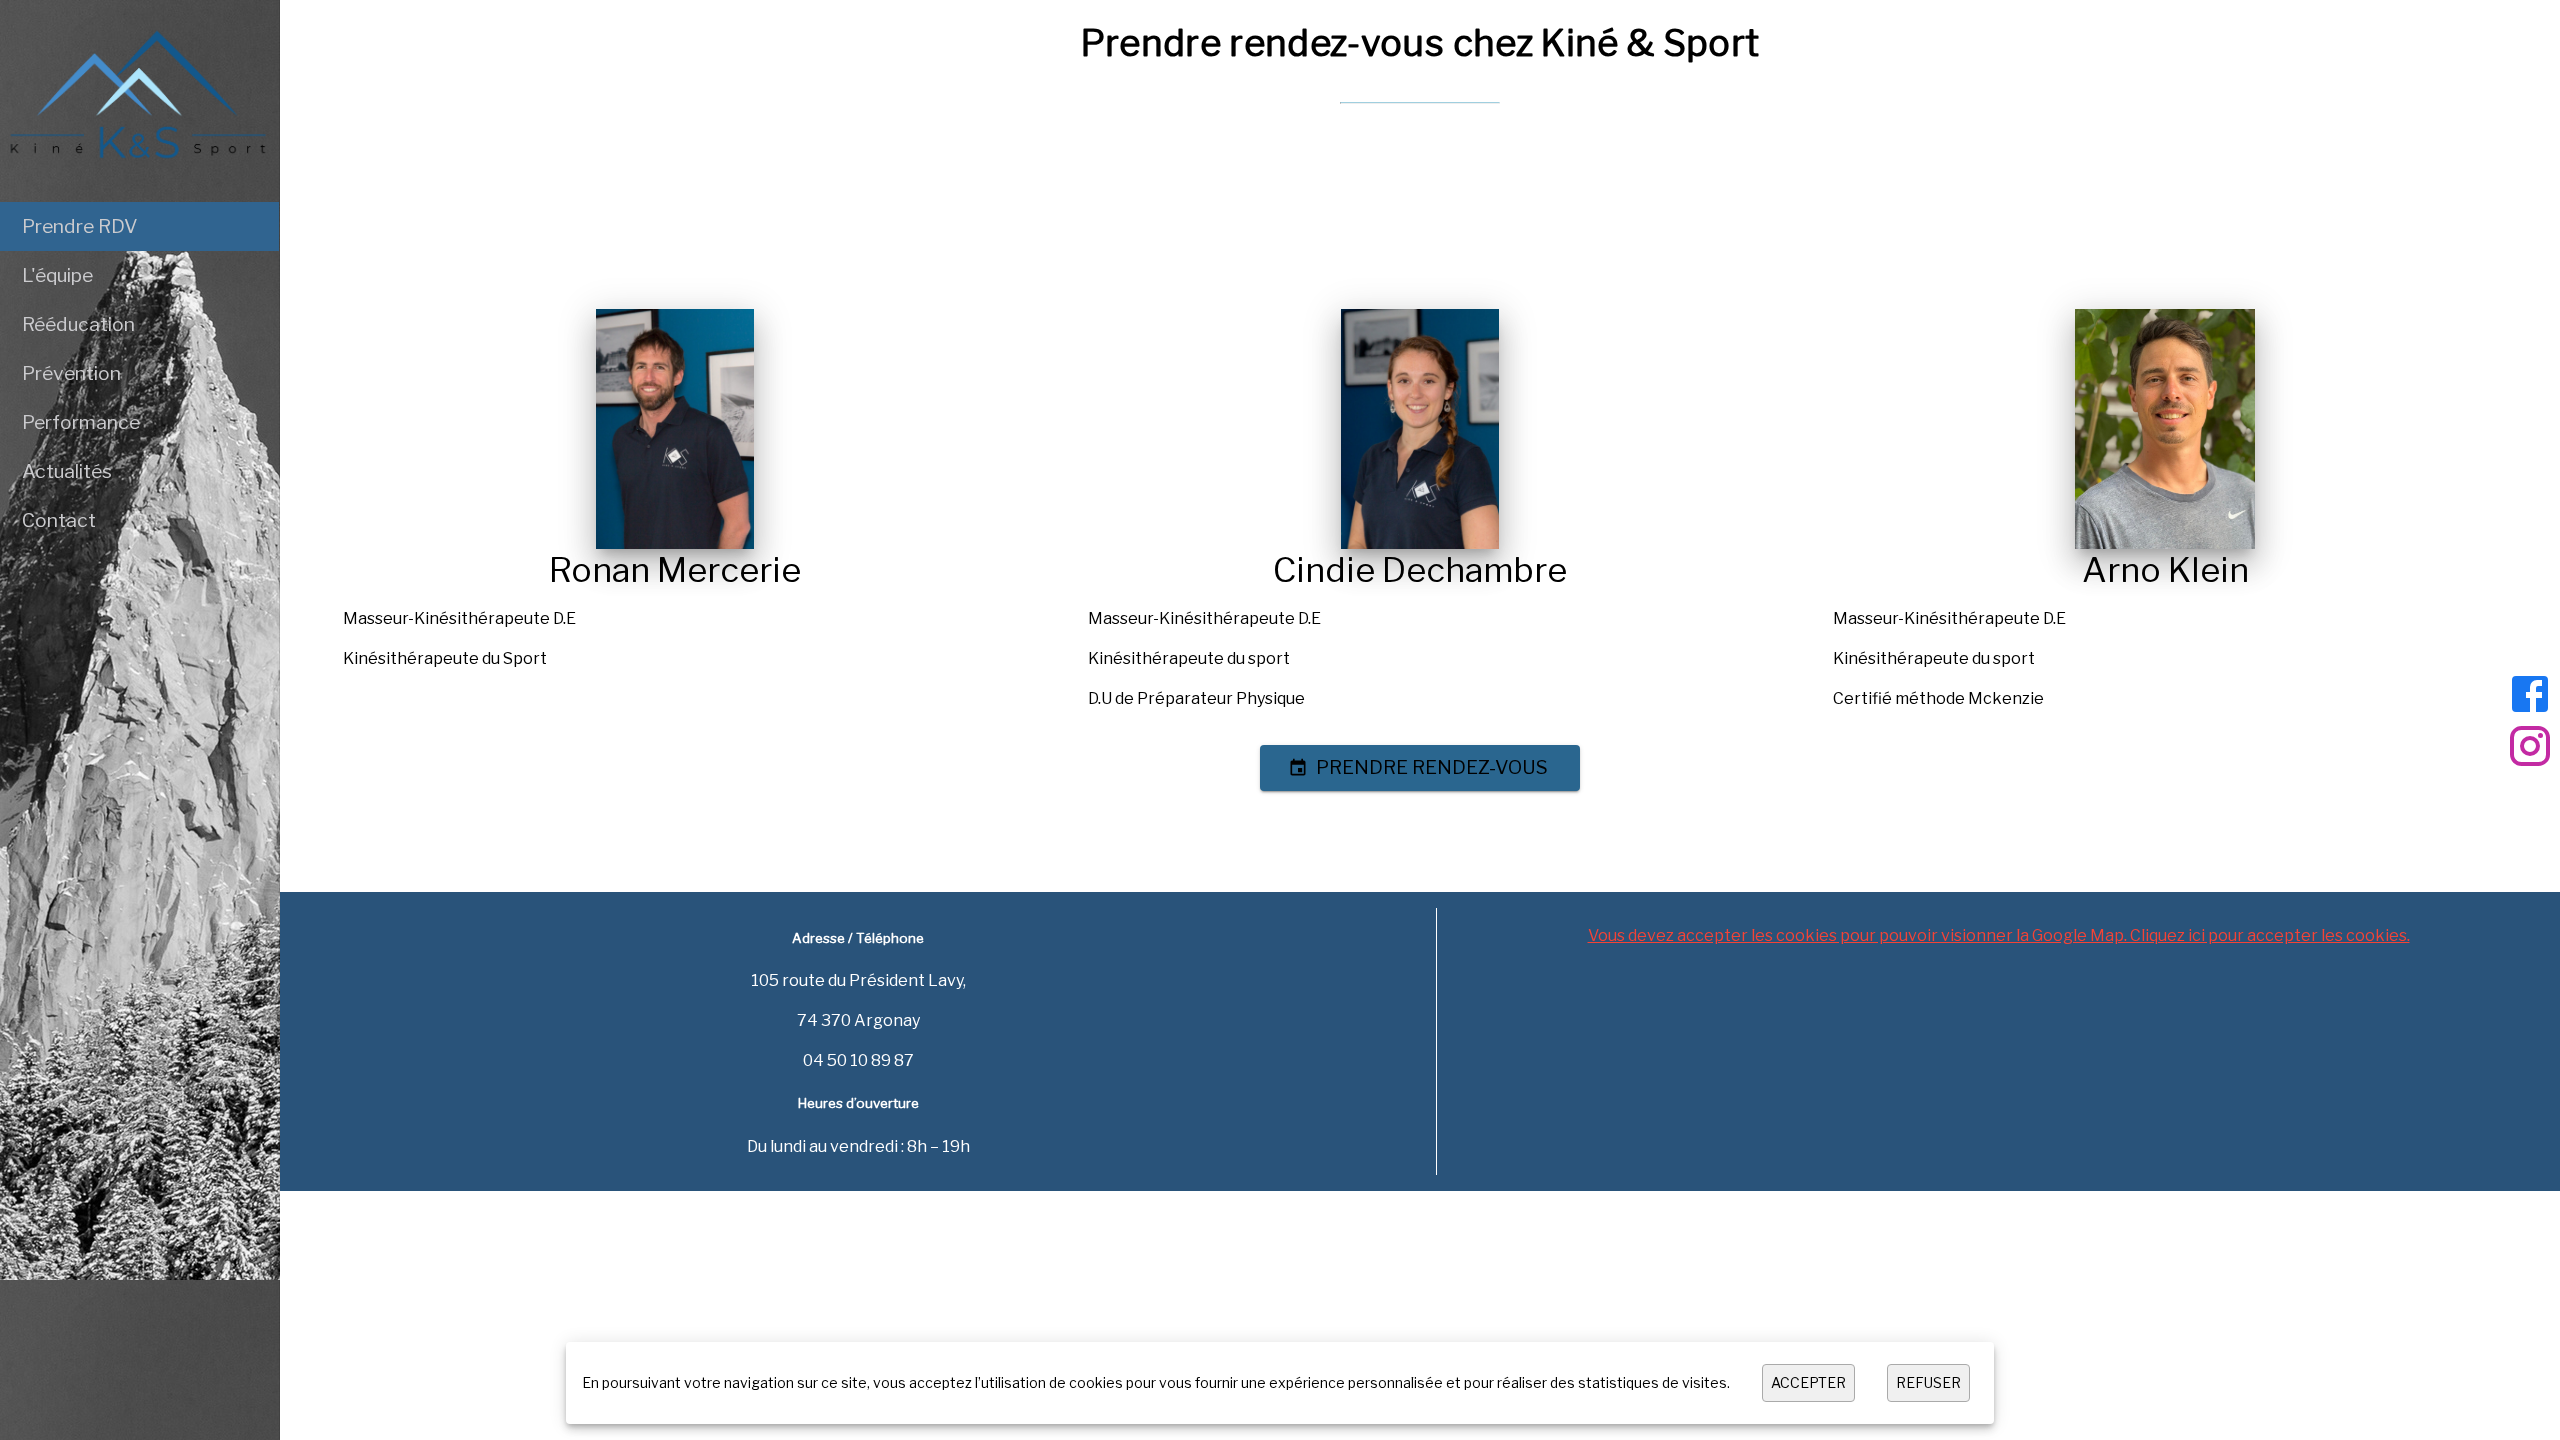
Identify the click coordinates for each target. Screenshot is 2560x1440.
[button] (139, 226)
